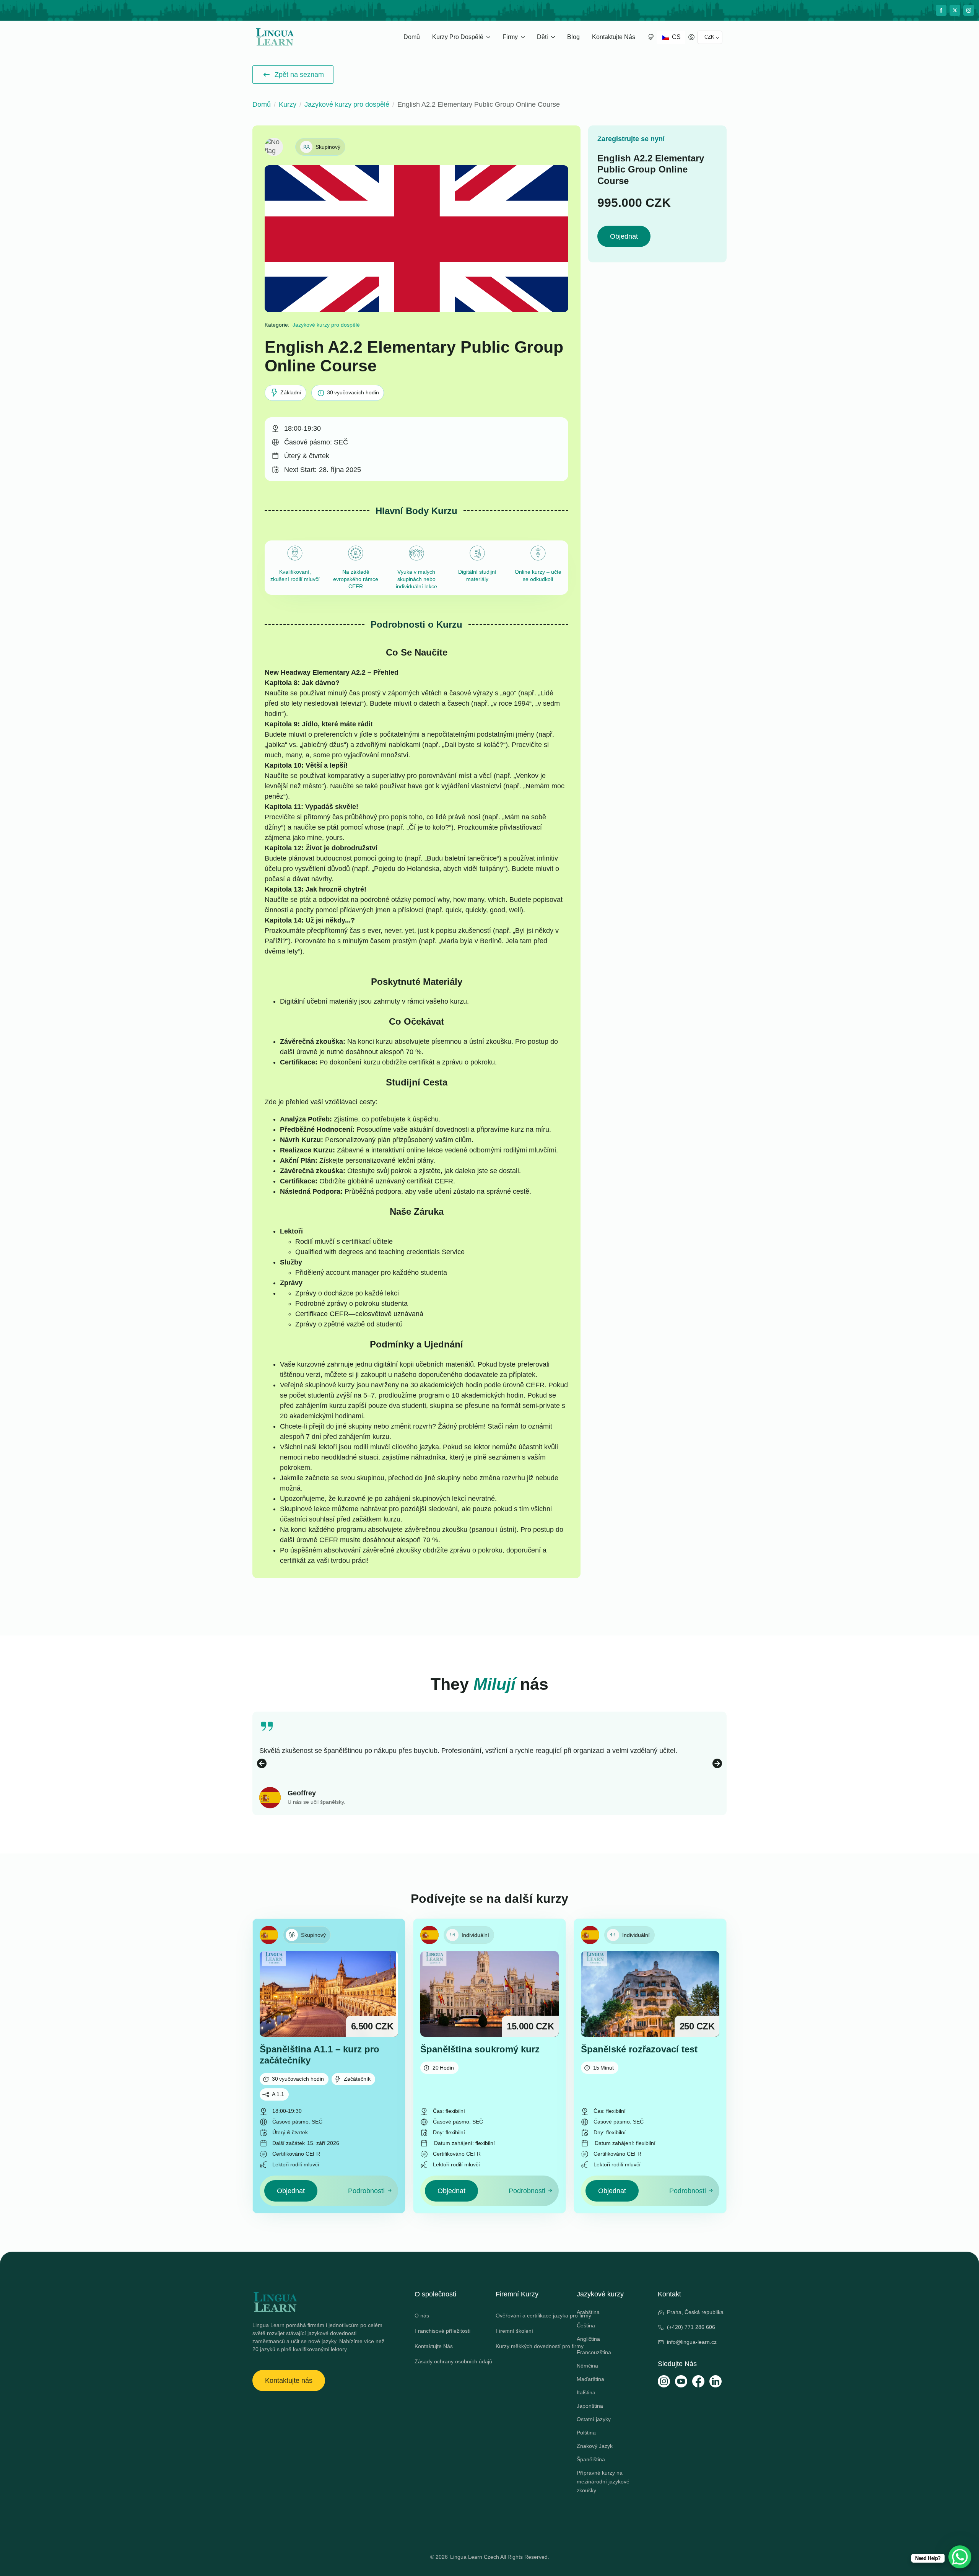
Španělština (591, 2459)
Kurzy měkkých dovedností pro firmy (530, 2346)
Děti (542, 37)
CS (676, 37)
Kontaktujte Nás (614, 37)
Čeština (586, 2325)
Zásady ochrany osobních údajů (449, 2361)
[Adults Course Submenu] (489, 37)
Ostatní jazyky (594, 2419)
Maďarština (590, 2379)
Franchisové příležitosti (442, 2331)
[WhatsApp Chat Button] (960, 2557)
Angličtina (588, 2339)
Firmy (510, 37)
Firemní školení (514, 2331)
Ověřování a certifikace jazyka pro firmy (530, 2316)
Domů (412, 37)
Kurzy (288, 104)
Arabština (588, 2312)
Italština (586, 2392)
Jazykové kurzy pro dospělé (347, 104)
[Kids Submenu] (554, 37)
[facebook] (941, 10)
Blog (573, 37)
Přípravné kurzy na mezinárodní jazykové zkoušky (603, 2482)
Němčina (587, 2366)
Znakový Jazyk (595, 2446)
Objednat (624, 236)
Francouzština (594, 2352)
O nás (422, 2316)
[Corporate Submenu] (524, 37)
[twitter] (955, 10)
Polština (586, 2433)
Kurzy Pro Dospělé (458, 37)
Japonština (590, 2406)
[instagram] (969, 10)
